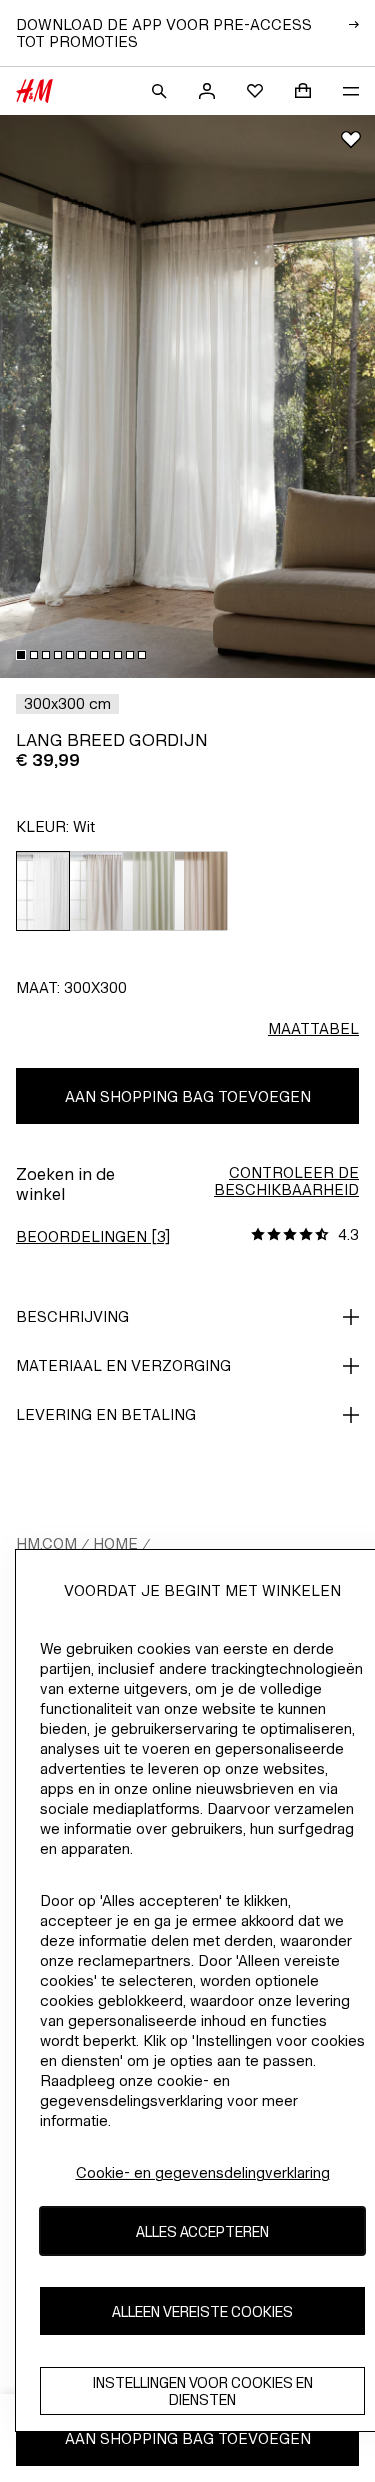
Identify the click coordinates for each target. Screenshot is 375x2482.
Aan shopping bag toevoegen (188, 1096)
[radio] (43, 891)
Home (115, 1543)
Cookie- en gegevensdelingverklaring (203, 2172)
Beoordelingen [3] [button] (93, 1236)
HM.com (46, 1543)
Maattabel (313, 1028)
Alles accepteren (202, 2231)
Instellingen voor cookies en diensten (203, 2391)
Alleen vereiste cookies (202, 2311)
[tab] (21, 655)
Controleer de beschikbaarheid (286, 1181)
